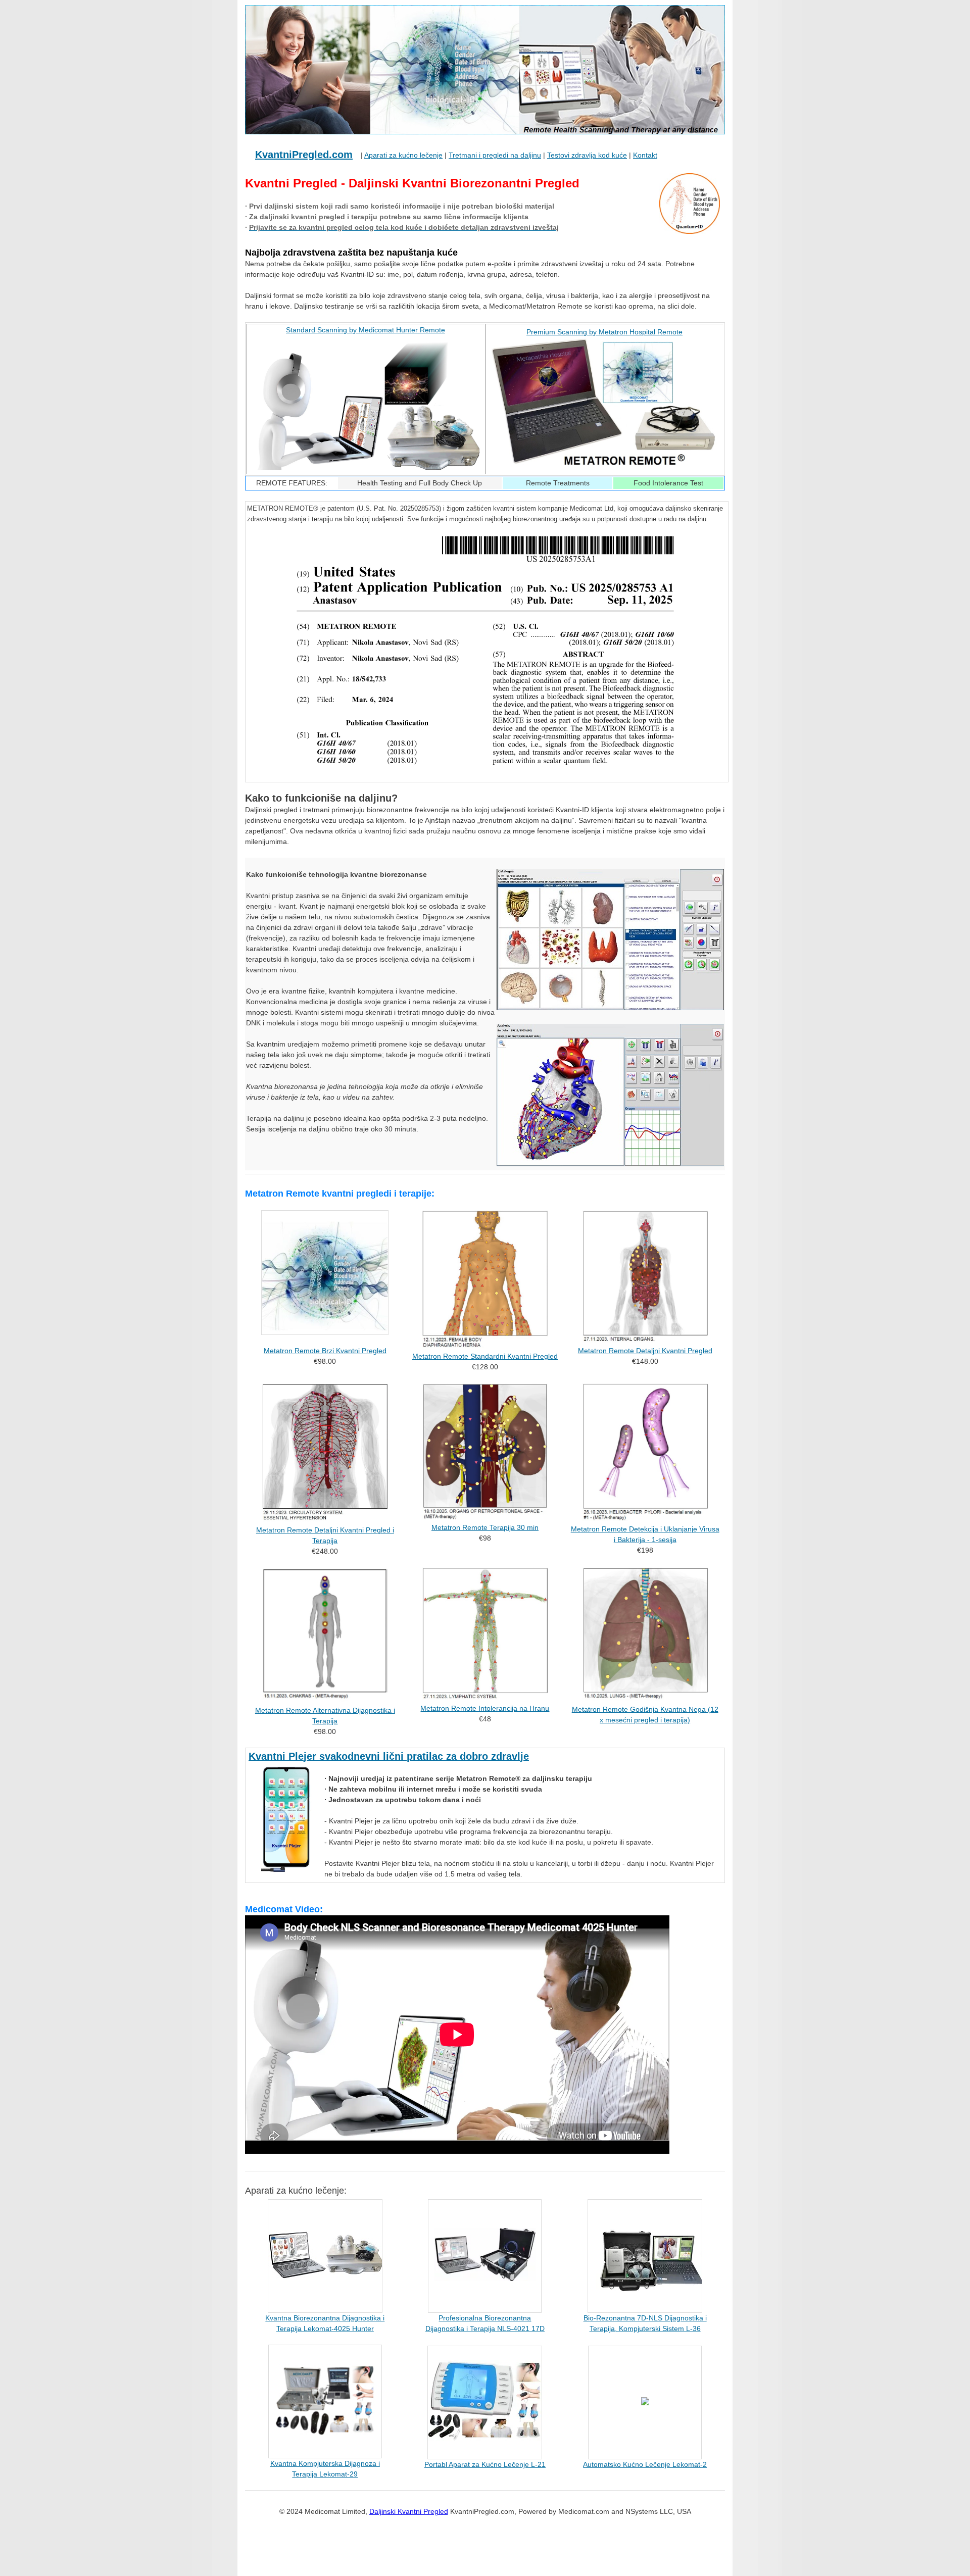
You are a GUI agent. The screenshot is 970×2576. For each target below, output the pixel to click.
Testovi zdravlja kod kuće (587, 155)
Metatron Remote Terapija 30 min (485, 1527)
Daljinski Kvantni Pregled (409, 2511)
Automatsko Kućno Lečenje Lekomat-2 (645, 2464)
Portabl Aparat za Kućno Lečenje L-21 (485, 2464)
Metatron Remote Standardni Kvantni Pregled (485, 1356)
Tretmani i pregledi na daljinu (495, 155)
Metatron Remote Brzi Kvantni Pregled (325, 1351)
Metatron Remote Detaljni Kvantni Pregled (645, 1351)
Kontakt (645, 155)
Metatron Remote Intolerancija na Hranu (485, 1708)
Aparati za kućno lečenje (403, 155)
